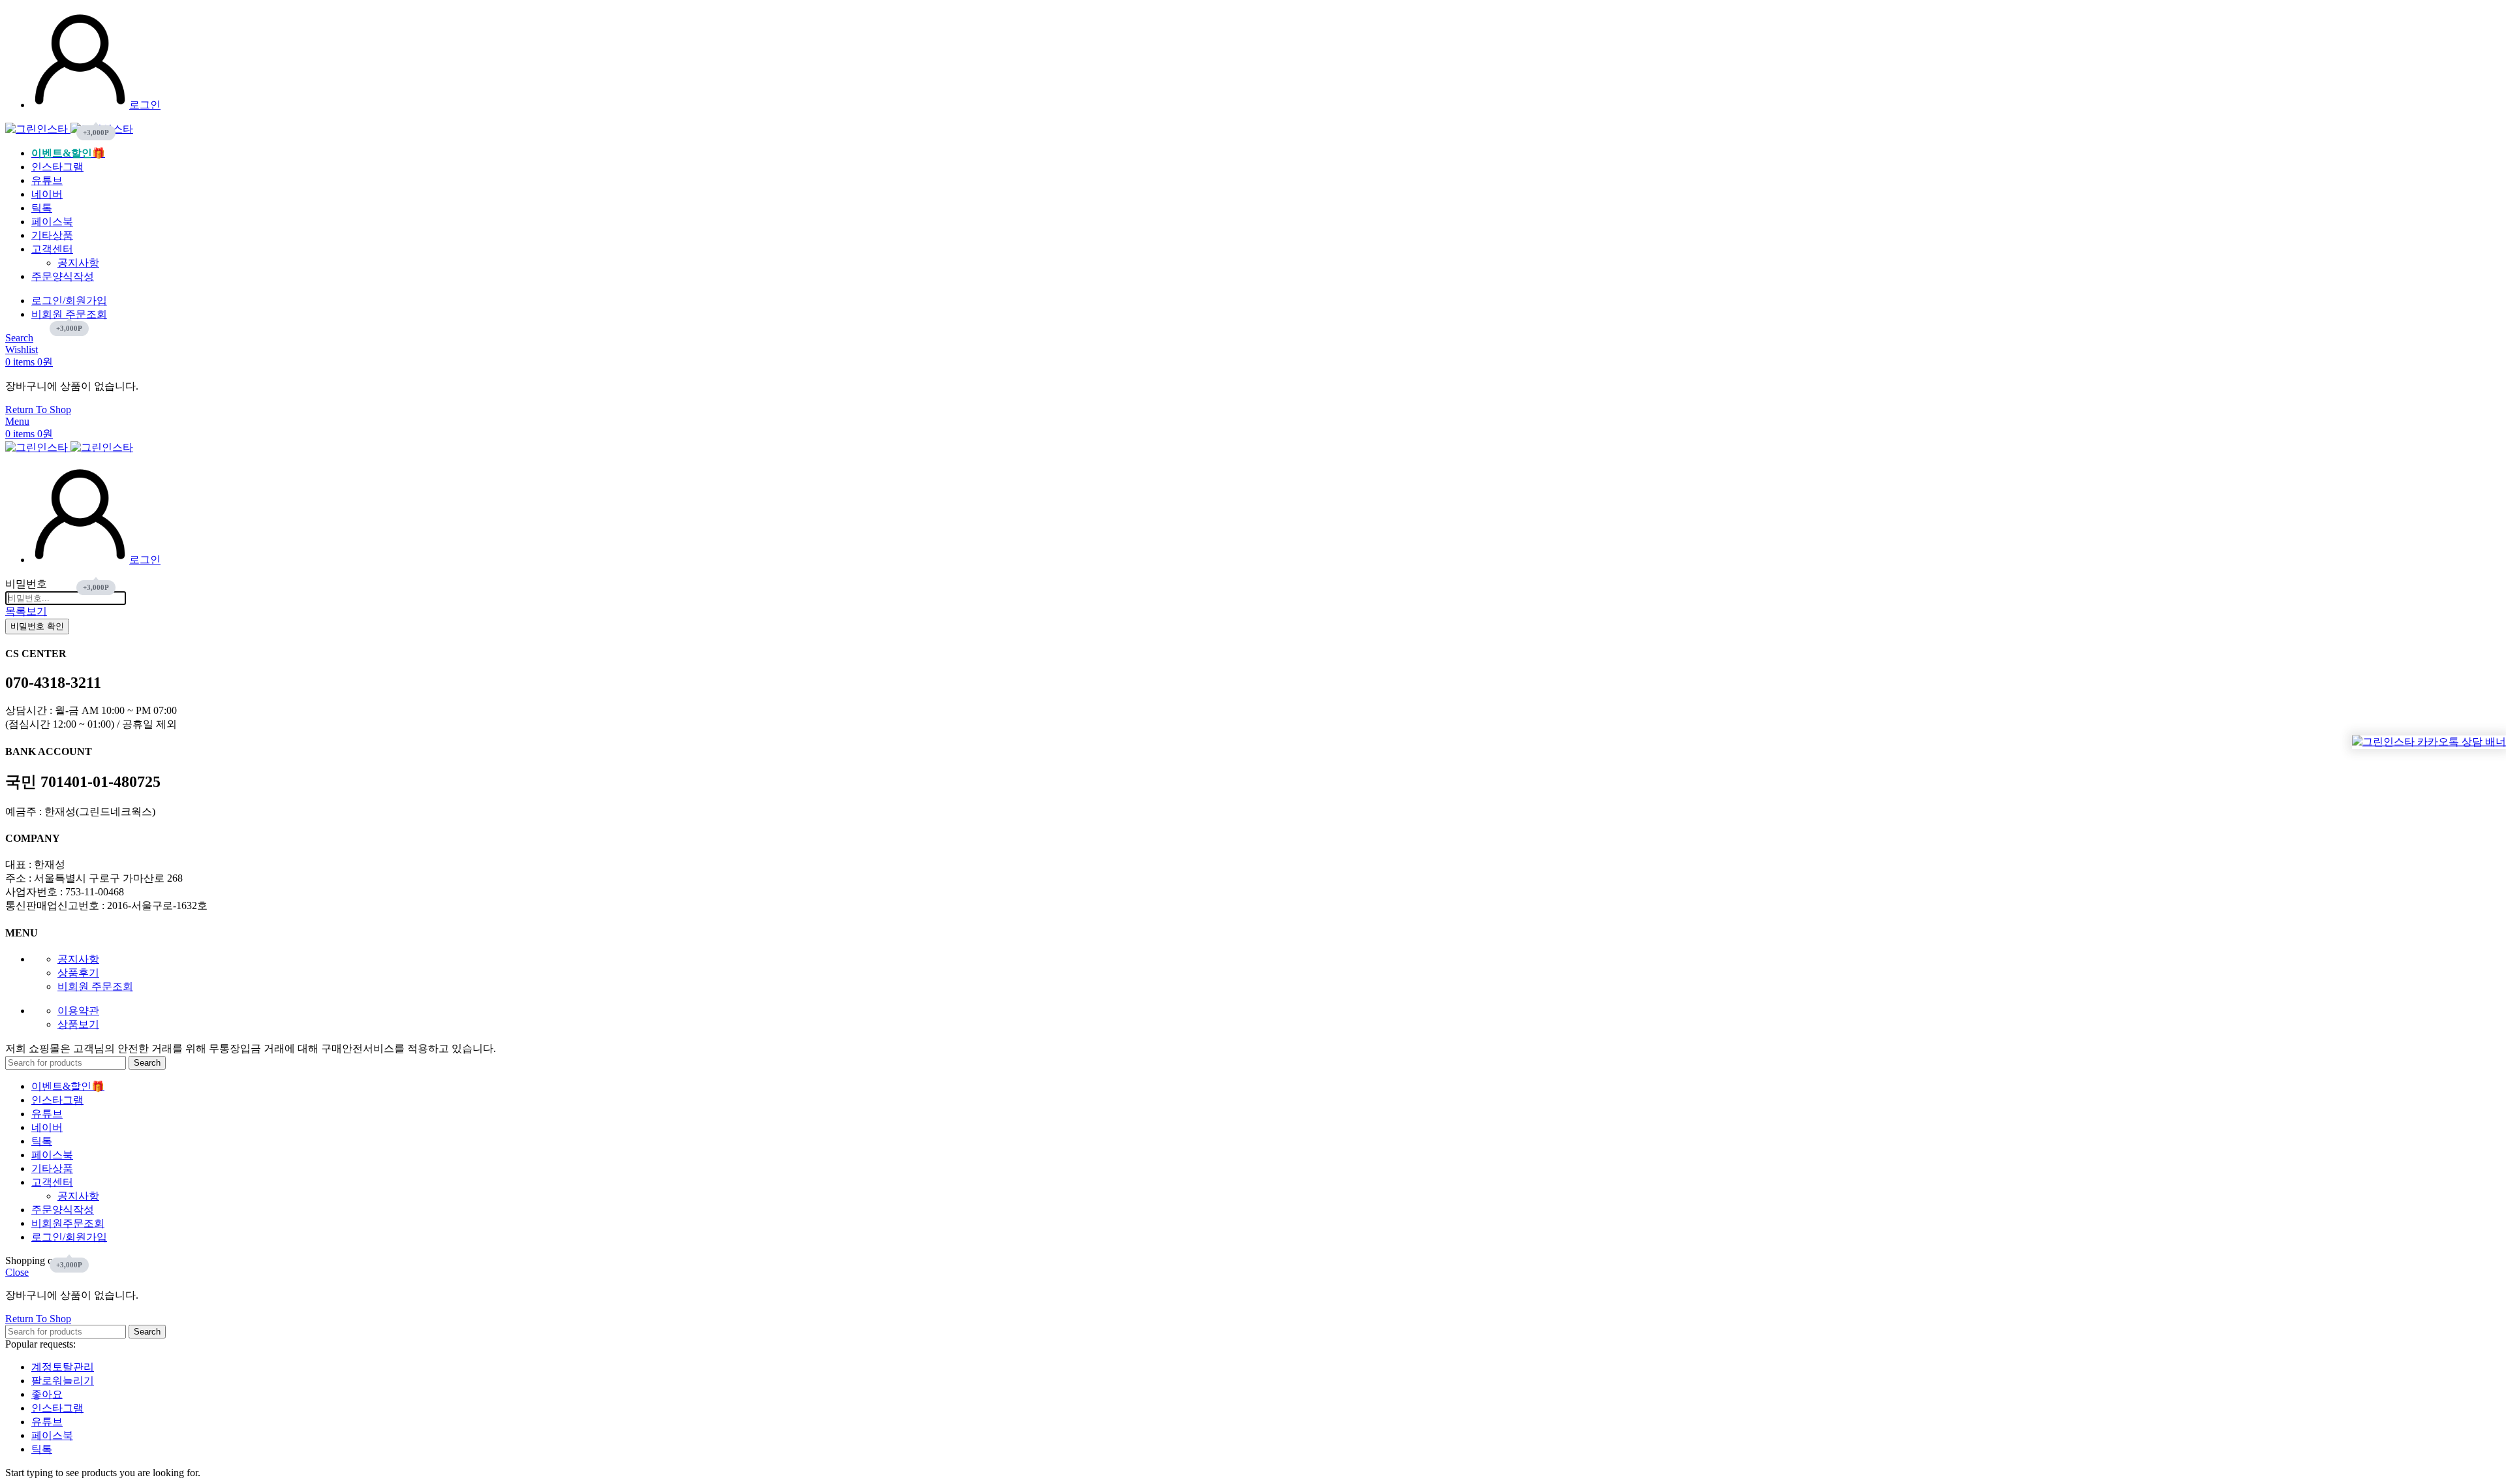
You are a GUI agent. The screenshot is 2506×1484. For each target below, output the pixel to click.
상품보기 (78, 1024)
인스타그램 (57, 1408)
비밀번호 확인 (37, 626)
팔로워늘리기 (63, 1381)
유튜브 (47, 1422)
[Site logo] (38, 129)
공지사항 (78, 263)
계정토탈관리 (63, 1367)
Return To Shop (38, 410)
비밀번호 (26, 584)
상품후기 (78, 973)
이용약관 (78, 1011)
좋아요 (47, 1394)
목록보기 (26, 611)
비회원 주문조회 (95, 986)
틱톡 (42, 1449)
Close (17, 1272)
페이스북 (52, 1435)
